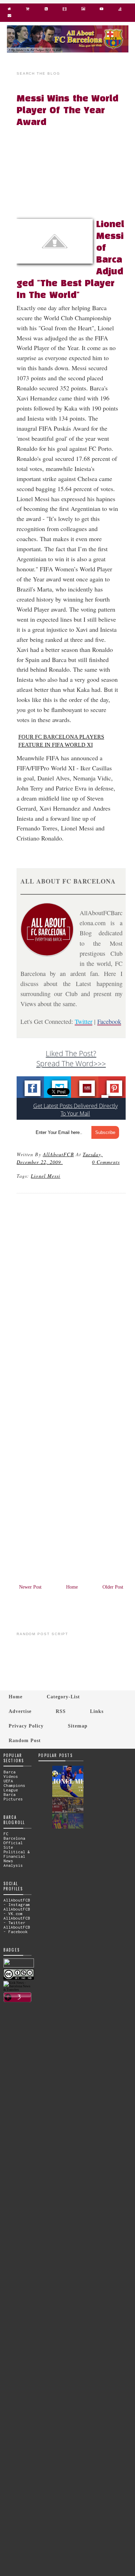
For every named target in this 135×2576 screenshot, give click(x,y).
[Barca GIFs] (65, 10)
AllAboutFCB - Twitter (17, 1920)
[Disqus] (71, 1293)
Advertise (20, 1711)
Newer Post (30, 1587)
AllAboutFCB (58, 1154)
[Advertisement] (75, 173)
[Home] (9, 10)
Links (97, 1711)
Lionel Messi (46, 1176)
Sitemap (78, 1726)
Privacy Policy (26, 1726)
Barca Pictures (13, 1797)
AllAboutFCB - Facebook (17, 1929)
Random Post (25, 1740)
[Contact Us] (9, 17)
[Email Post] (64, 1162)
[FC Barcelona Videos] (102, 10)
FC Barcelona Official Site (14, 1840)
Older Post (113, 1587)
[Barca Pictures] (83, 10)
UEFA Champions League (14, 1785)
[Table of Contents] (120, 10)
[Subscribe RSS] (46, 10)
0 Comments (106, 1162)
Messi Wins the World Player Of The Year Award (67, 111)
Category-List (63, 1697)
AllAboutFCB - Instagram (17, 1902)
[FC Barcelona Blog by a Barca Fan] (68, 51)
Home (72, 1587)
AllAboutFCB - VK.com (17, 1911)
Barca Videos (11, 1774)
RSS (61, 1711)
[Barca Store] (28, 10)
